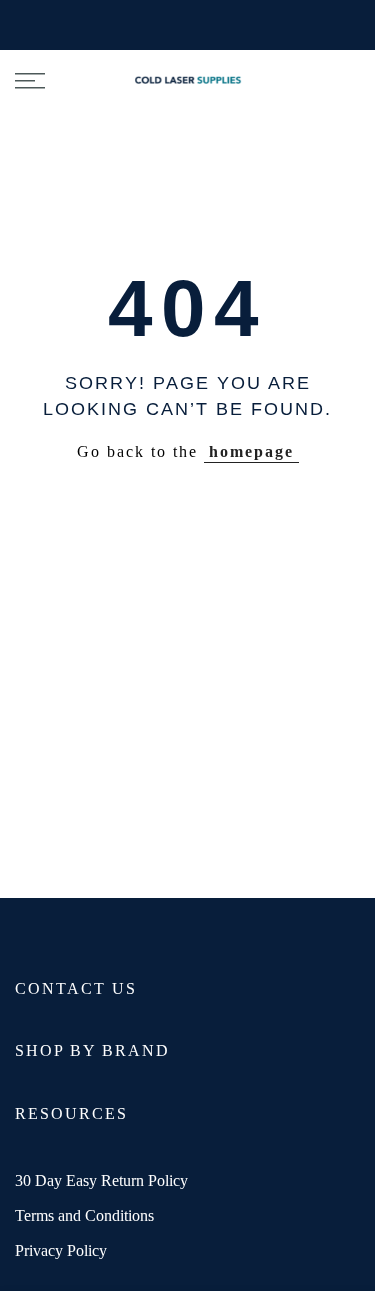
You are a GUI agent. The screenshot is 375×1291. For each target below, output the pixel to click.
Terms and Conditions (84, 1215)
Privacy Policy (61, 1250)
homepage (251, 451)
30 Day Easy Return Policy (101, 1180)
